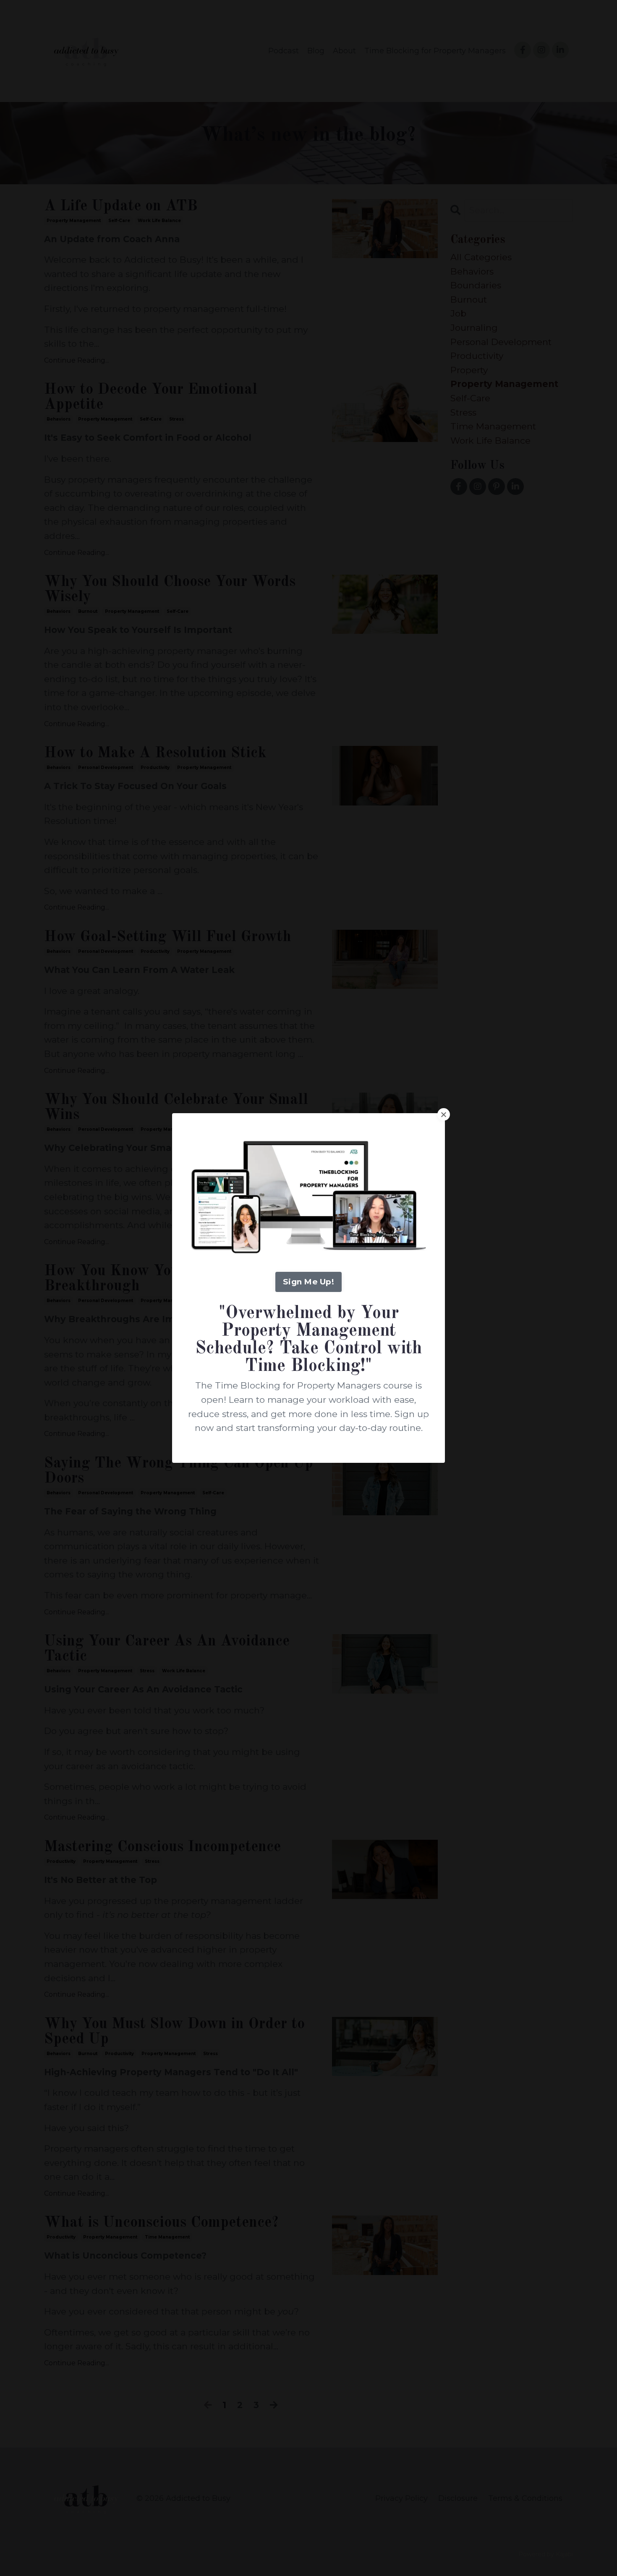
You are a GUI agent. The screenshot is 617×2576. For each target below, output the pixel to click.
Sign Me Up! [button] (308, 1282)
